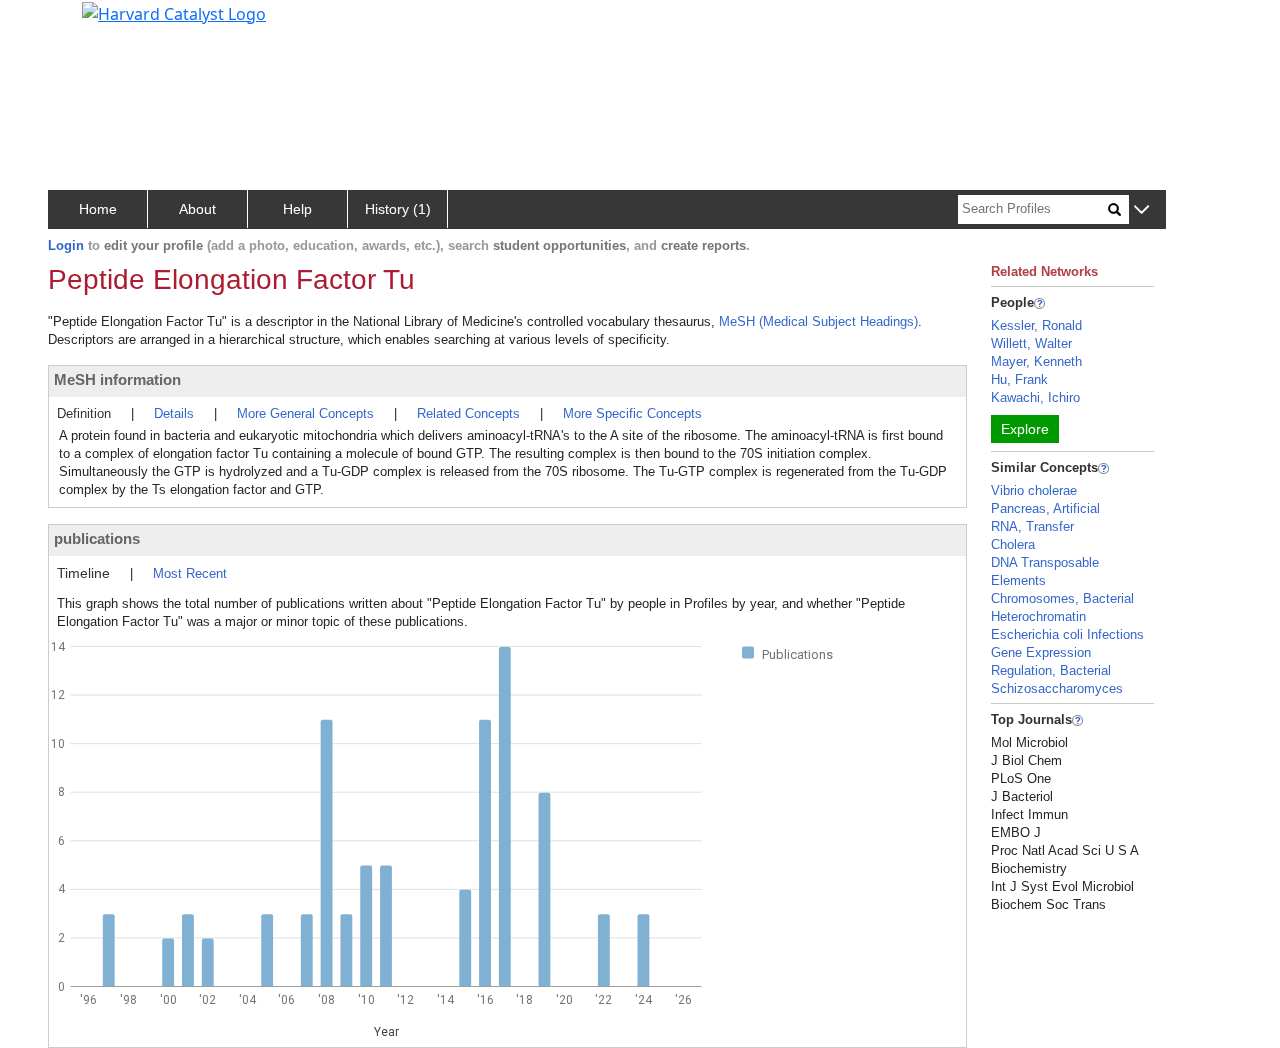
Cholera (1013, 544)
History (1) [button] (398, 209)
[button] (1141, 210)
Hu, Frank (1019, 379)
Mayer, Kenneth (1036, 361)
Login (66, 245)
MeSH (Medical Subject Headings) (818, 321)
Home (98, 209)
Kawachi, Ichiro (1035, 397)
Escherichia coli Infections (1067, 634)
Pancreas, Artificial (1045, 508)
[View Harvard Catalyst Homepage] (174, 12)
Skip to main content (83, 24)
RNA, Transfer (1032, 526)
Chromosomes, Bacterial (1062, 598)
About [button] (197, 209)
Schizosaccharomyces (1057, 688)
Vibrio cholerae (1034, 490)
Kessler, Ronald (1036, 325)
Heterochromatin (1038, 616)
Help (297, 209)
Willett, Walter (1031, 343)
